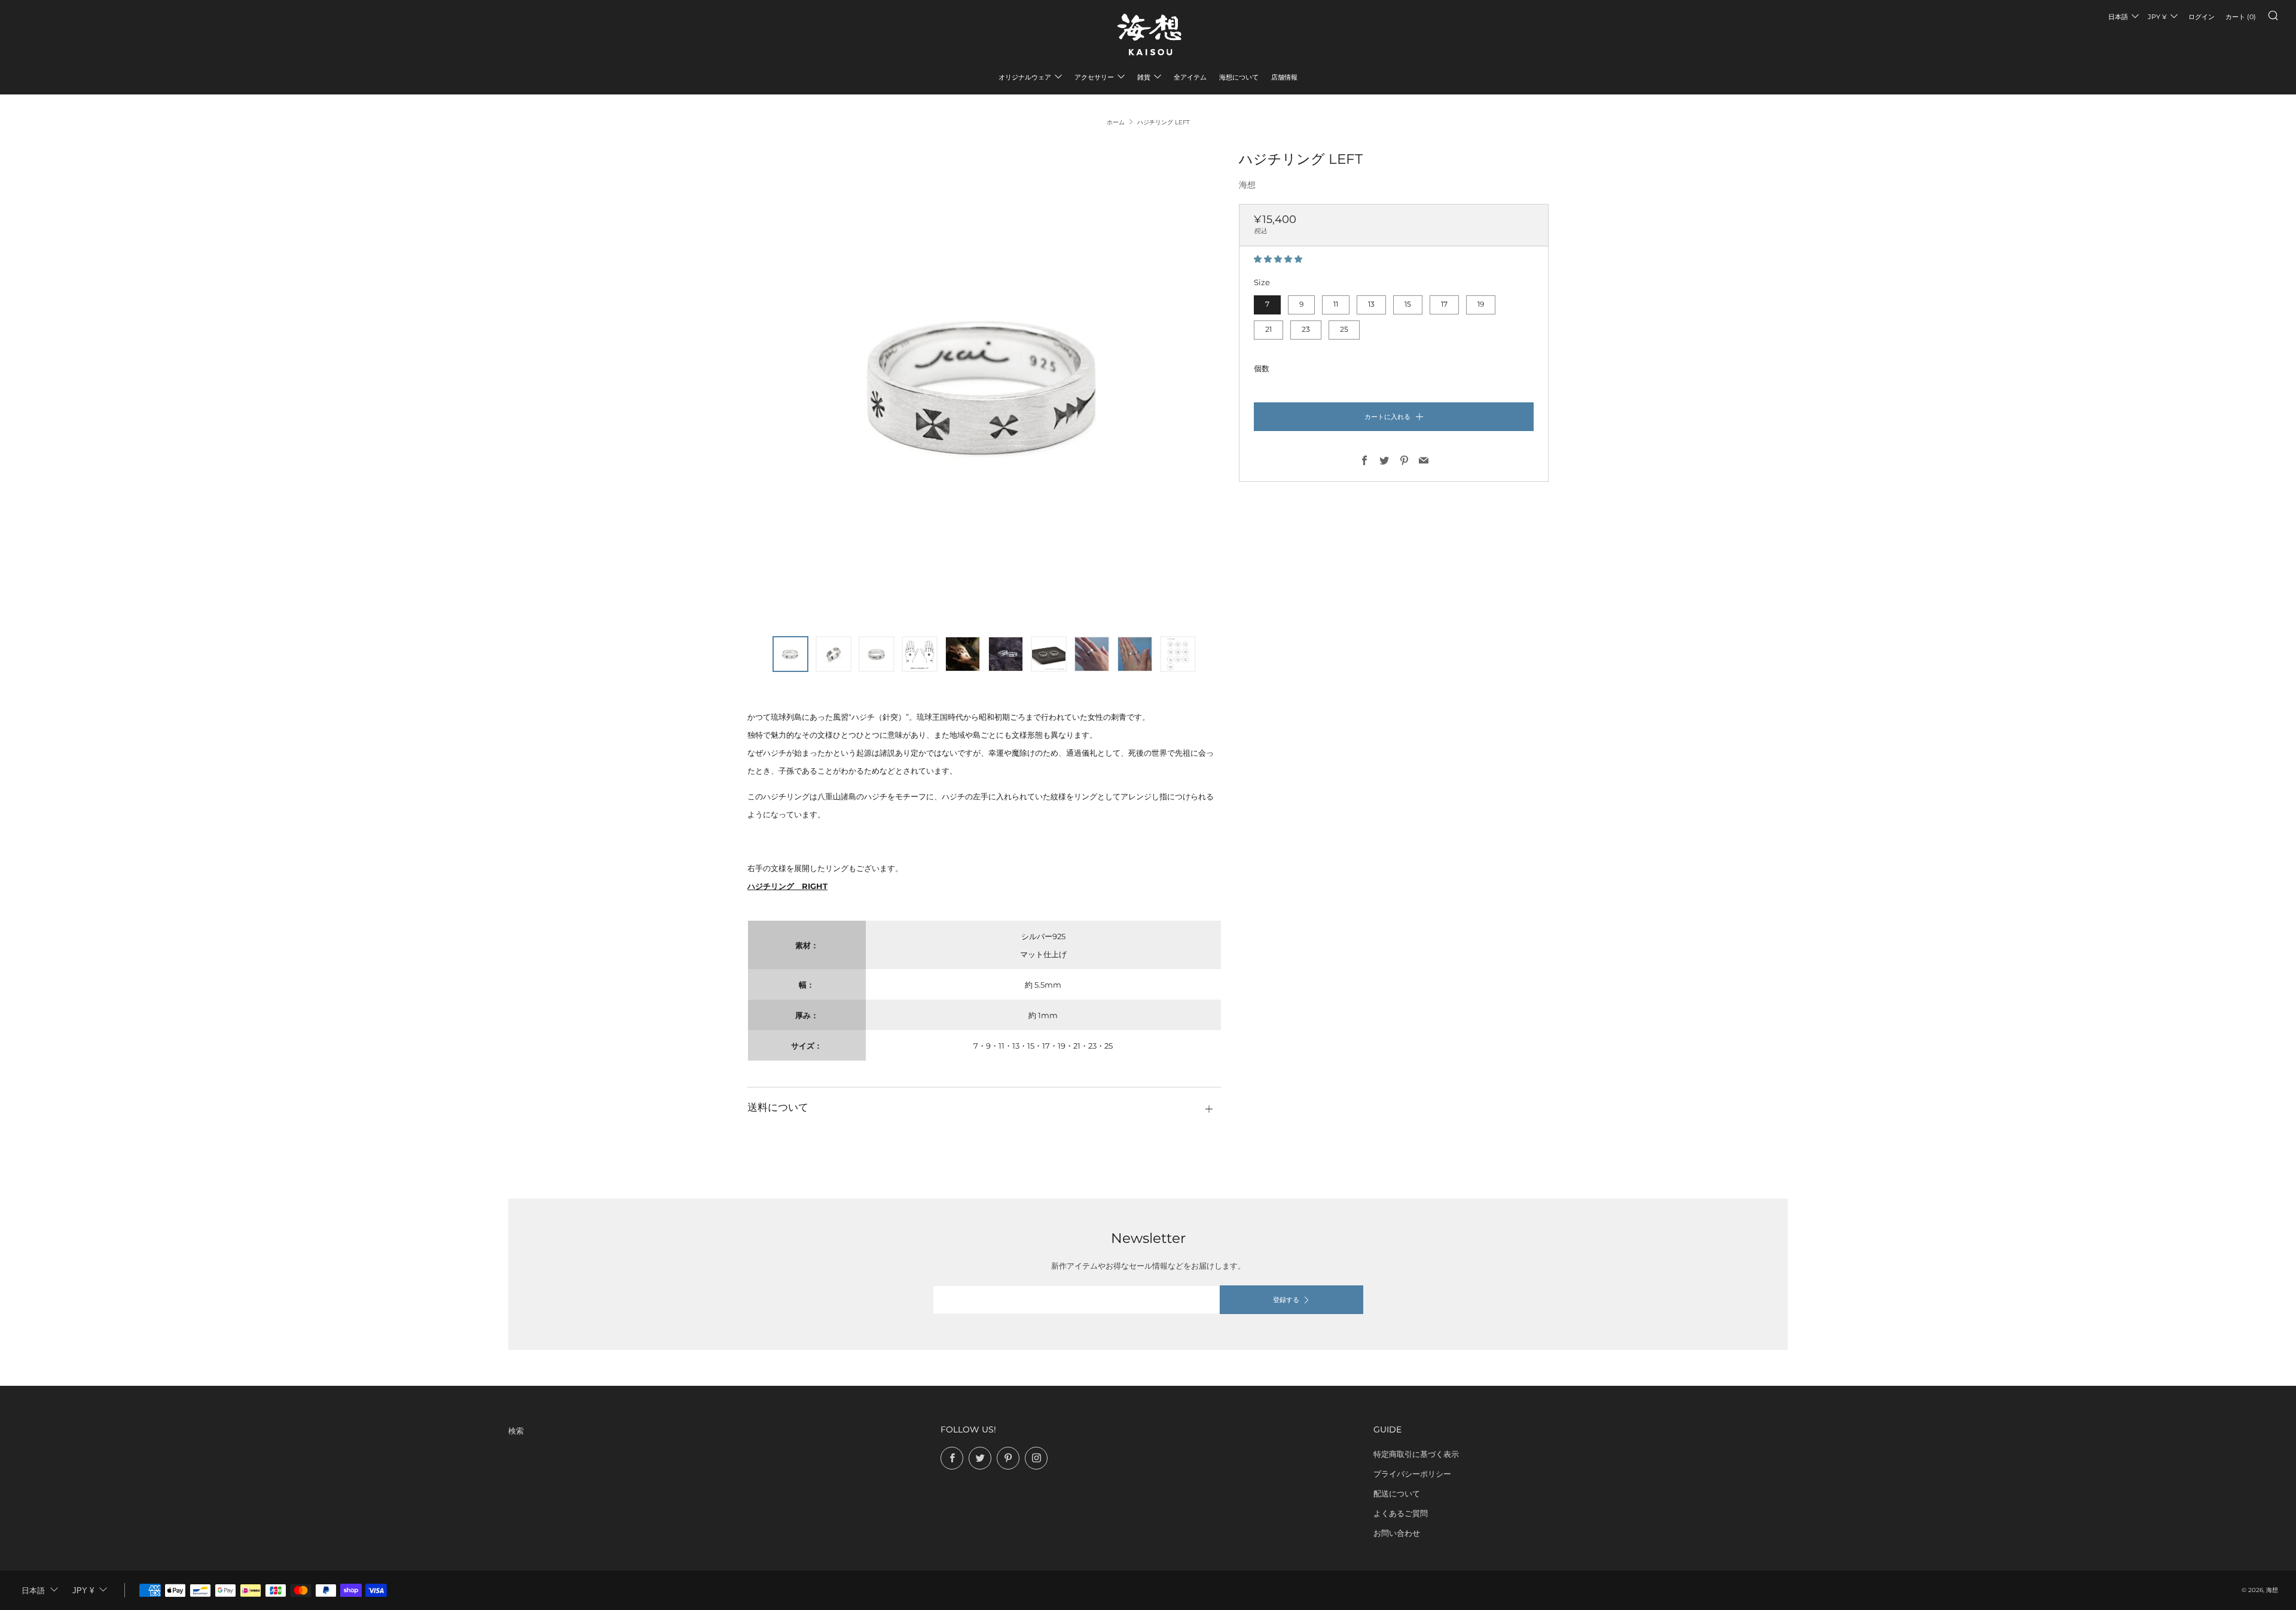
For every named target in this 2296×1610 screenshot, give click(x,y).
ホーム (1116, 122)
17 (1444, 304)
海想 (1247, 185)
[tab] (790, 654)
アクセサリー (1094, 77)
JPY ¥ (2157, 17)
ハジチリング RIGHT (787, 886)
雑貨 (1144, 77)
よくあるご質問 (1401, 1513)
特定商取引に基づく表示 (1416, 1454)
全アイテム (1190, 77)
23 (1306, 329)
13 (1371, 304)
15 (1408, 304)
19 (1481, 304)
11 (1336, 304)
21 (1268, 329)
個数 (1262, 368)
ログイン (2202, 17)
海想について (1239, 77)
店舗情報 (1284, 77)
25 (1344, 329)
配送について (1397, 1493)
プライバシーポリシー (1412, 1474)
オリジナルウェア (1025, 77)
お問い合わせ (1397, 1533)
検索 (516, 1431)
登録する (1286, 1300)
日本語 (2118, 17)
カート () (2241, 17)
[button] (1279, 259)
